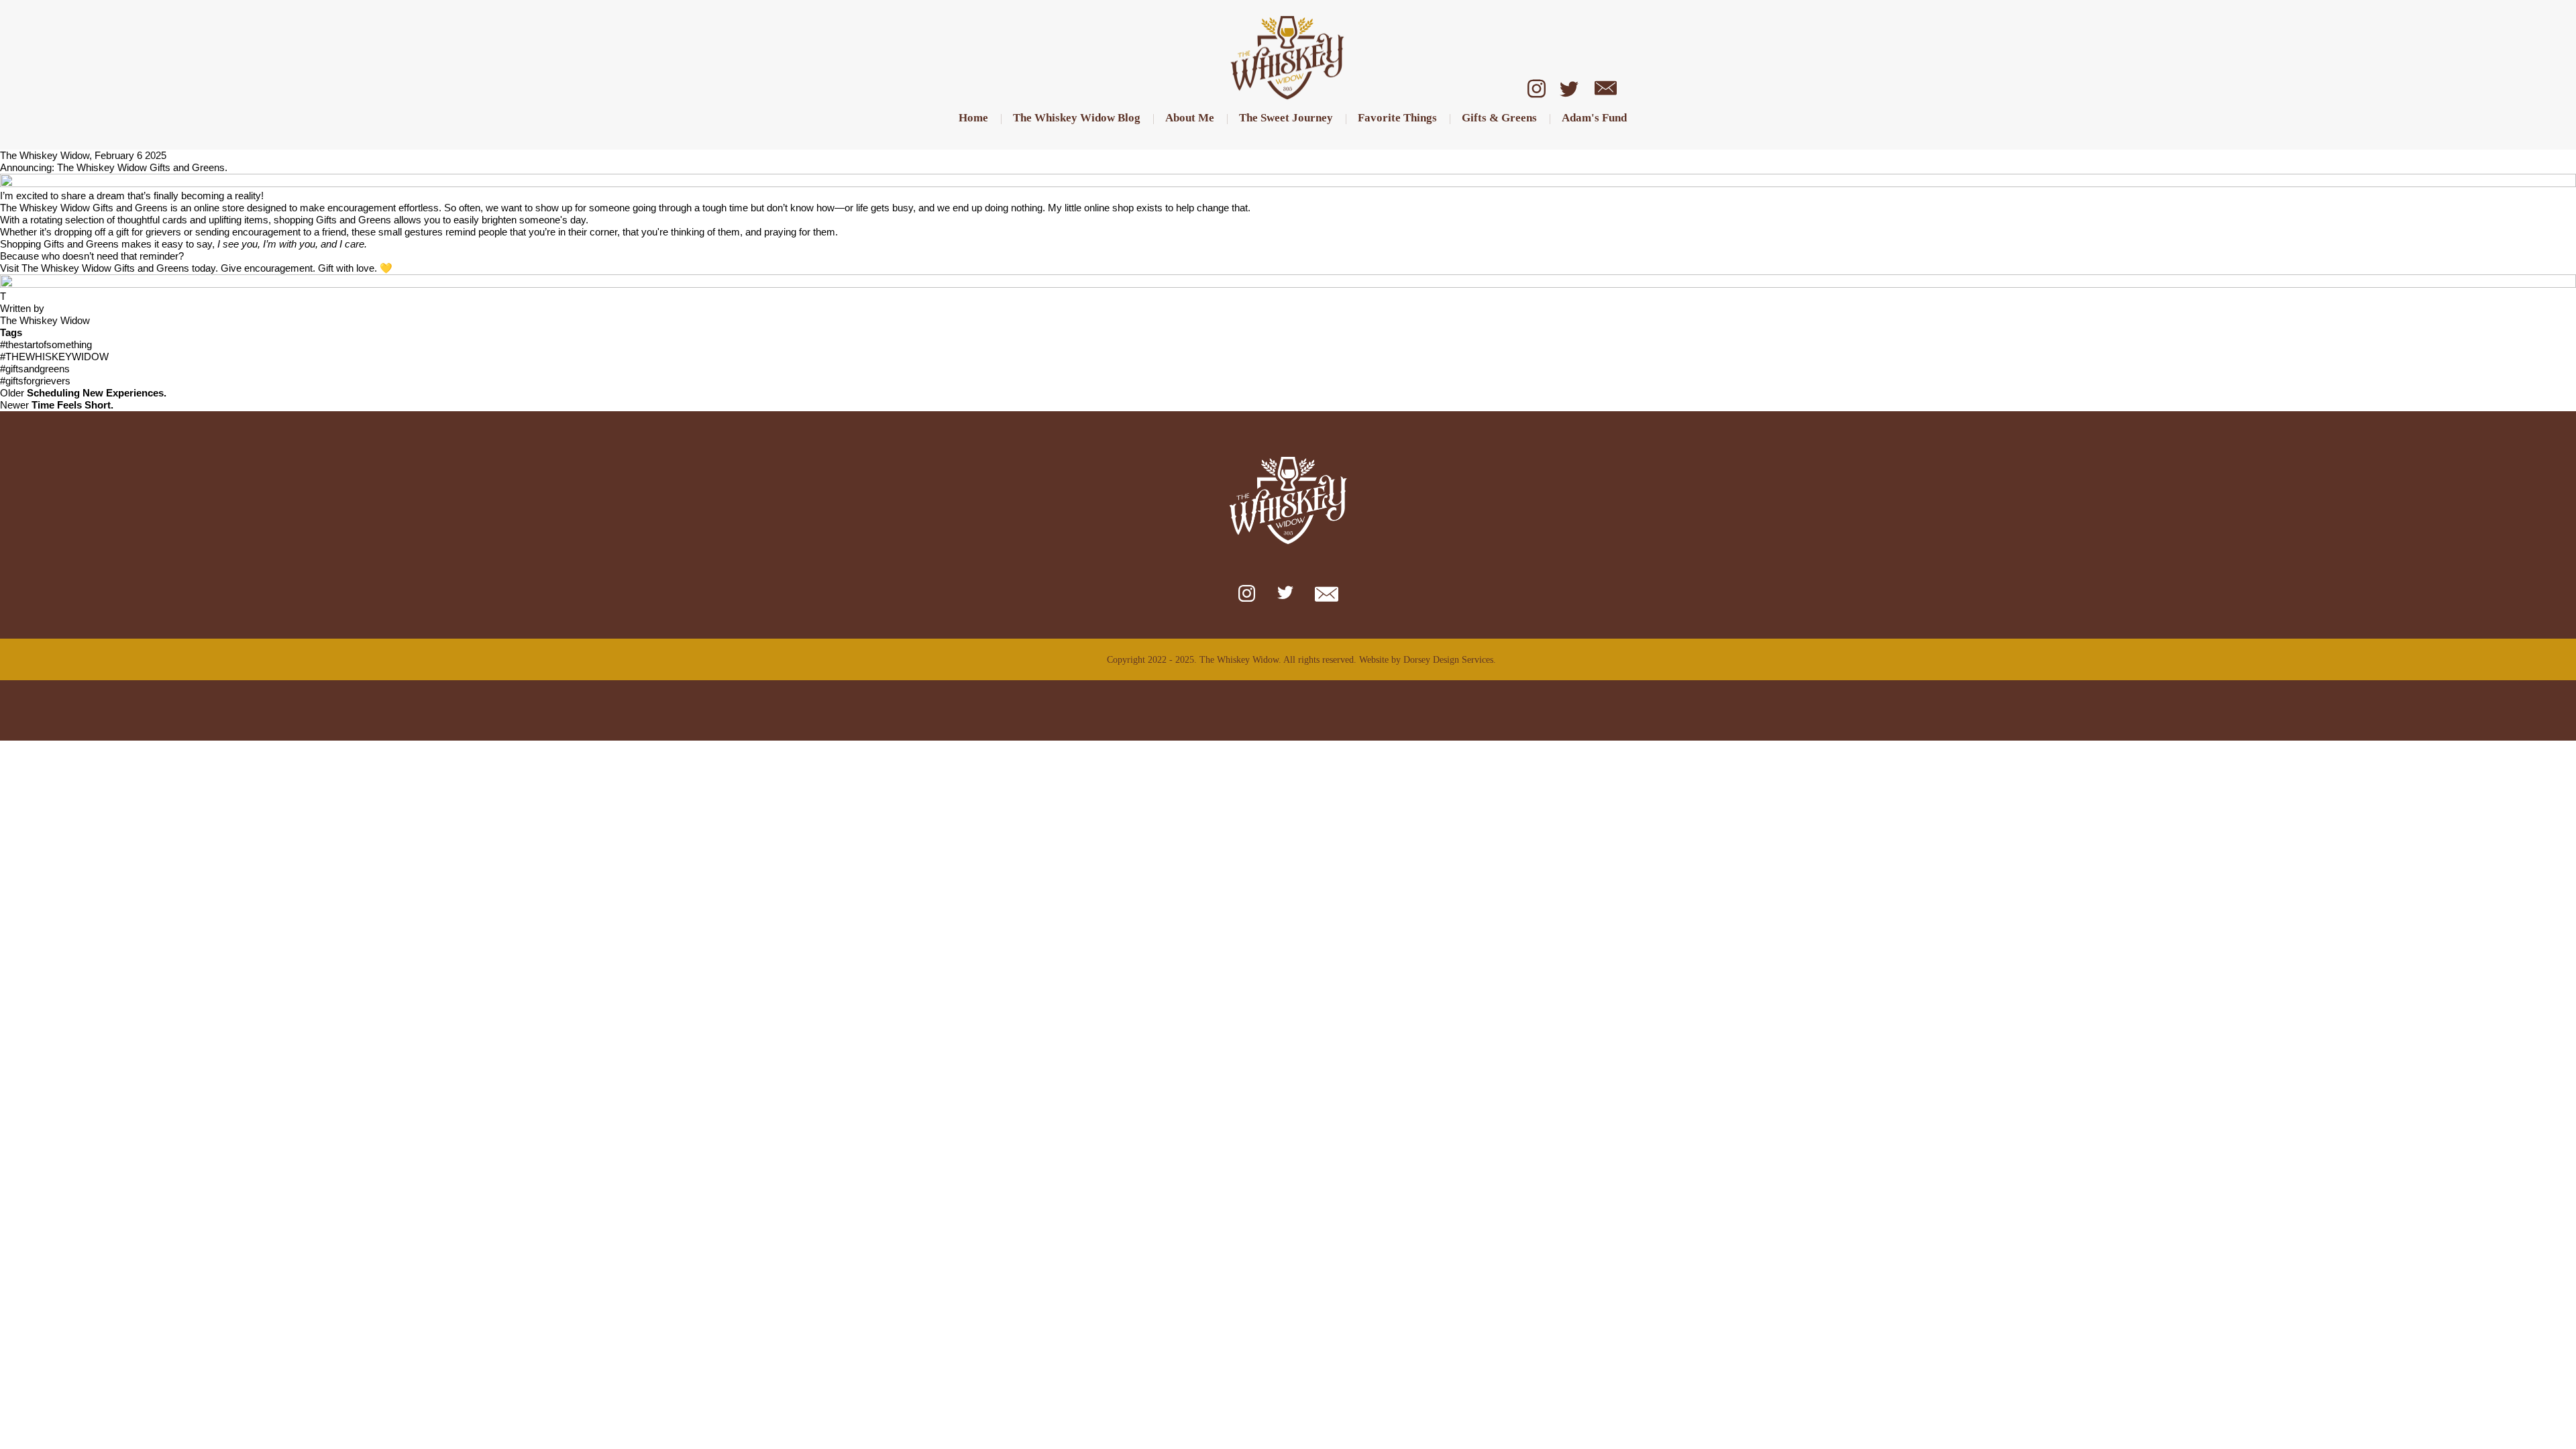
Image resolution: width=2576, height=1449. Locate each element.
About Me (1190, 118)
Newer (57, 405)
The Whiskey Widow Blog (1077, 118)
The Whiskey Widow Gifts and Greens (84, 208)
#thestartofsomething (46, 344)
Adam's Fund (1594, 118)
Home (973, 118)
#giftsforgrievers (35, 381)
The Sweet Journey (1286, 118)
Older (83, 393)
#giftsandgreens (35, 369)
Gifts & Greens (1499, 118)
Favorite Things (1397, 118)
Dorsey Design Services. (1450, 660)
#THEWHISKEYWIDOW (54, 357)
